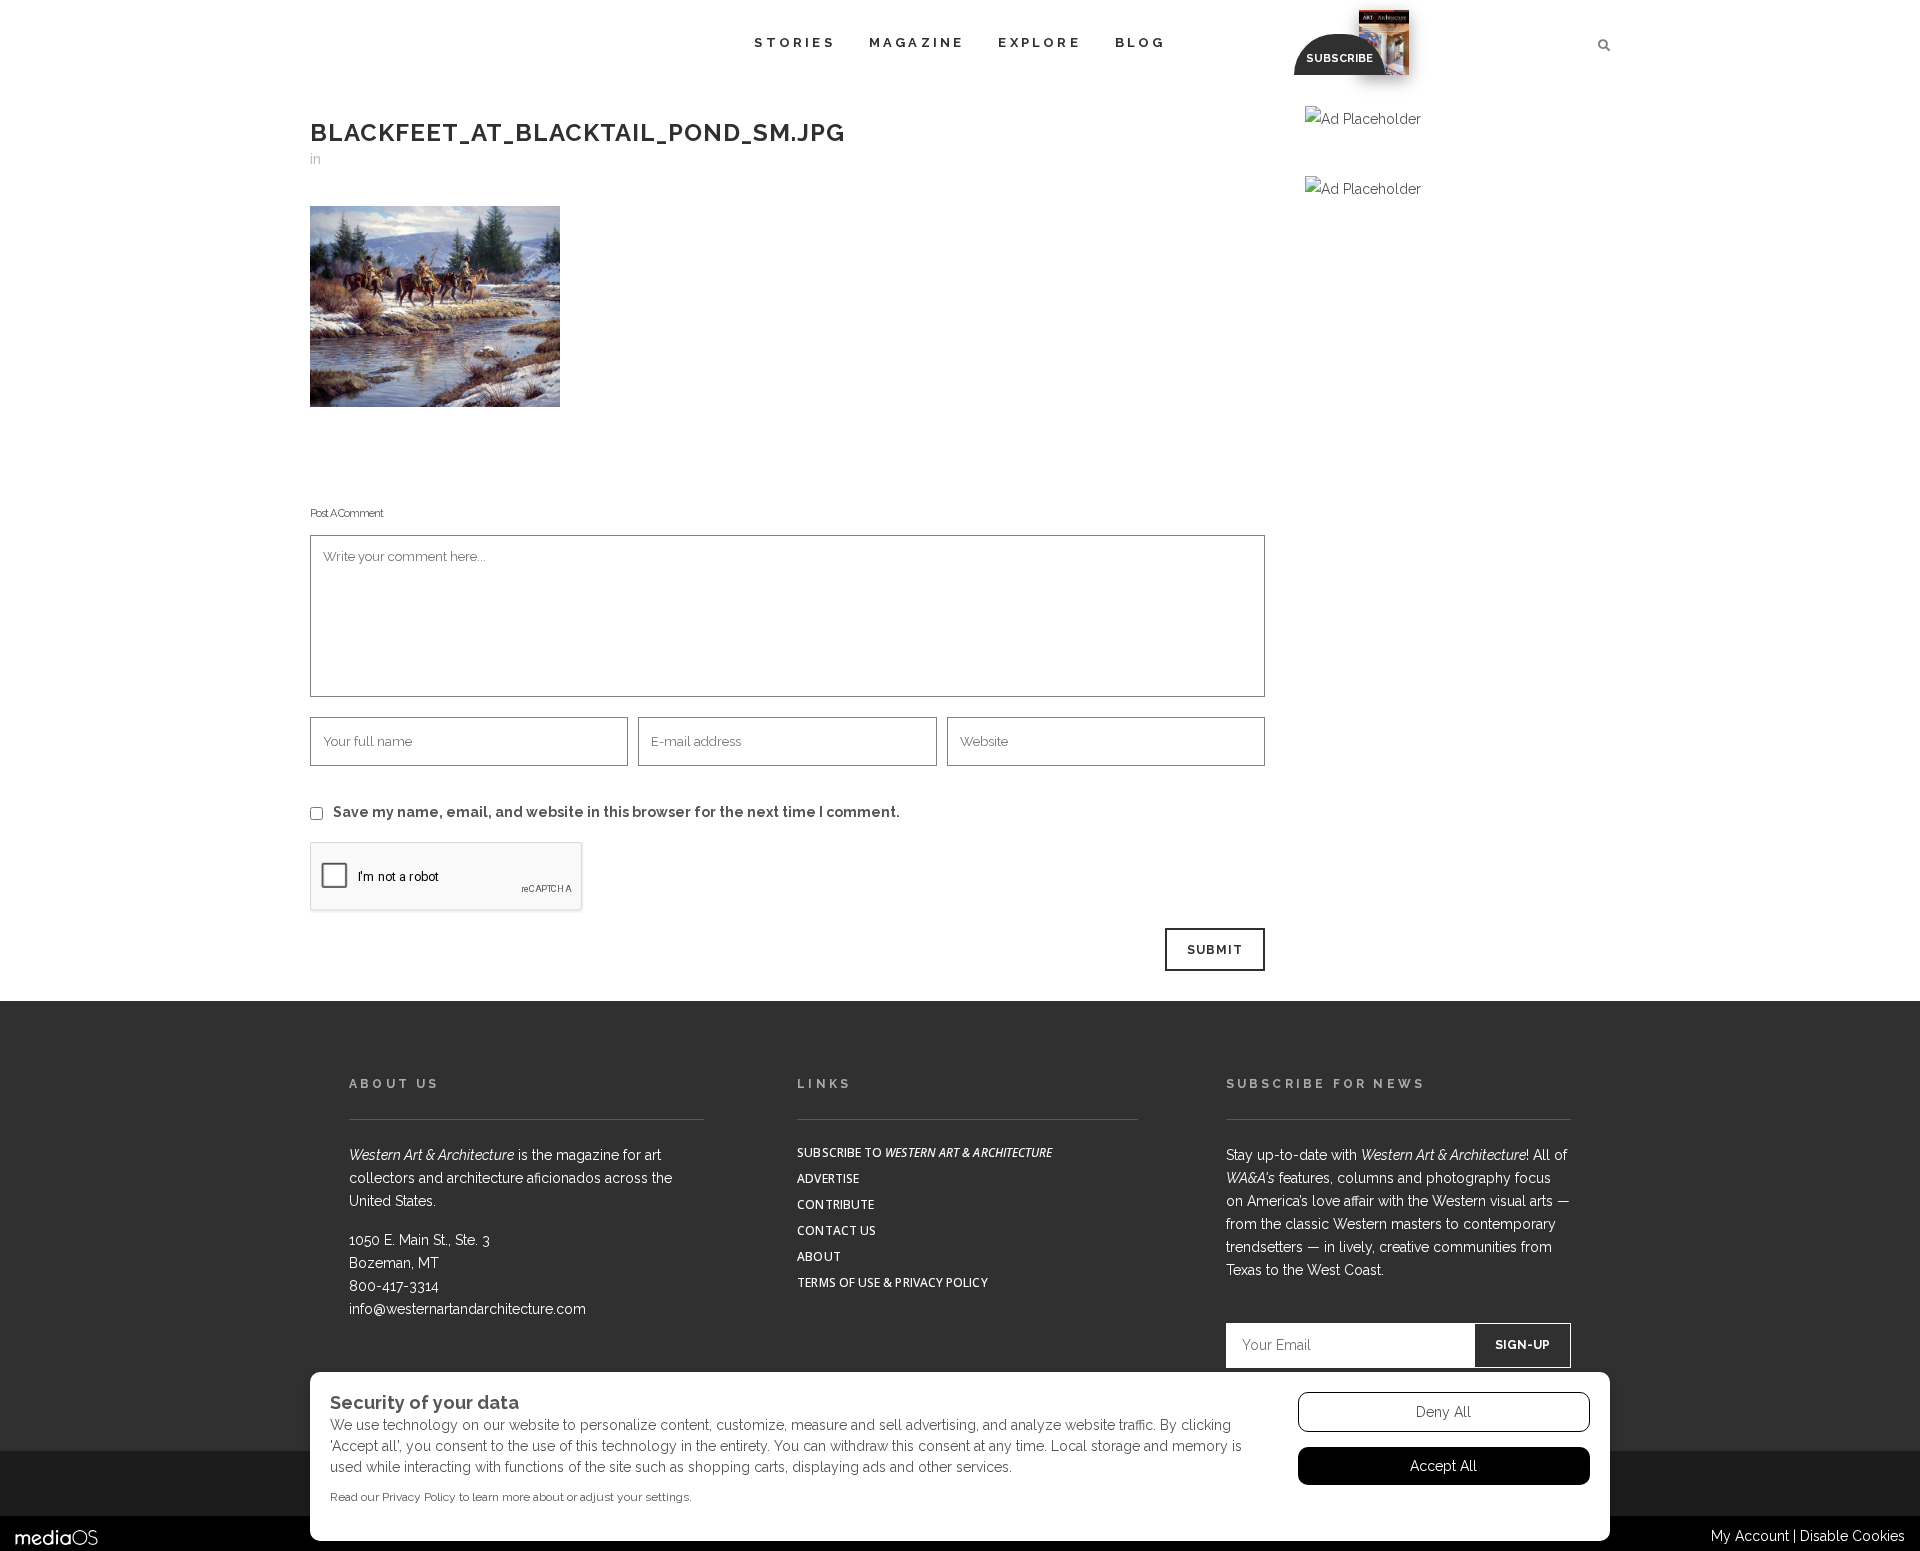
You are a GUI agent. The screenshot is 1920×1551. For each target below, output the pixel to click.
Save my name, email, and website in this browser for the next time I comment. (616, 812)
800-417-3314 (394, 1286)
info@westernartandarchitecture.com (467, 1309)
